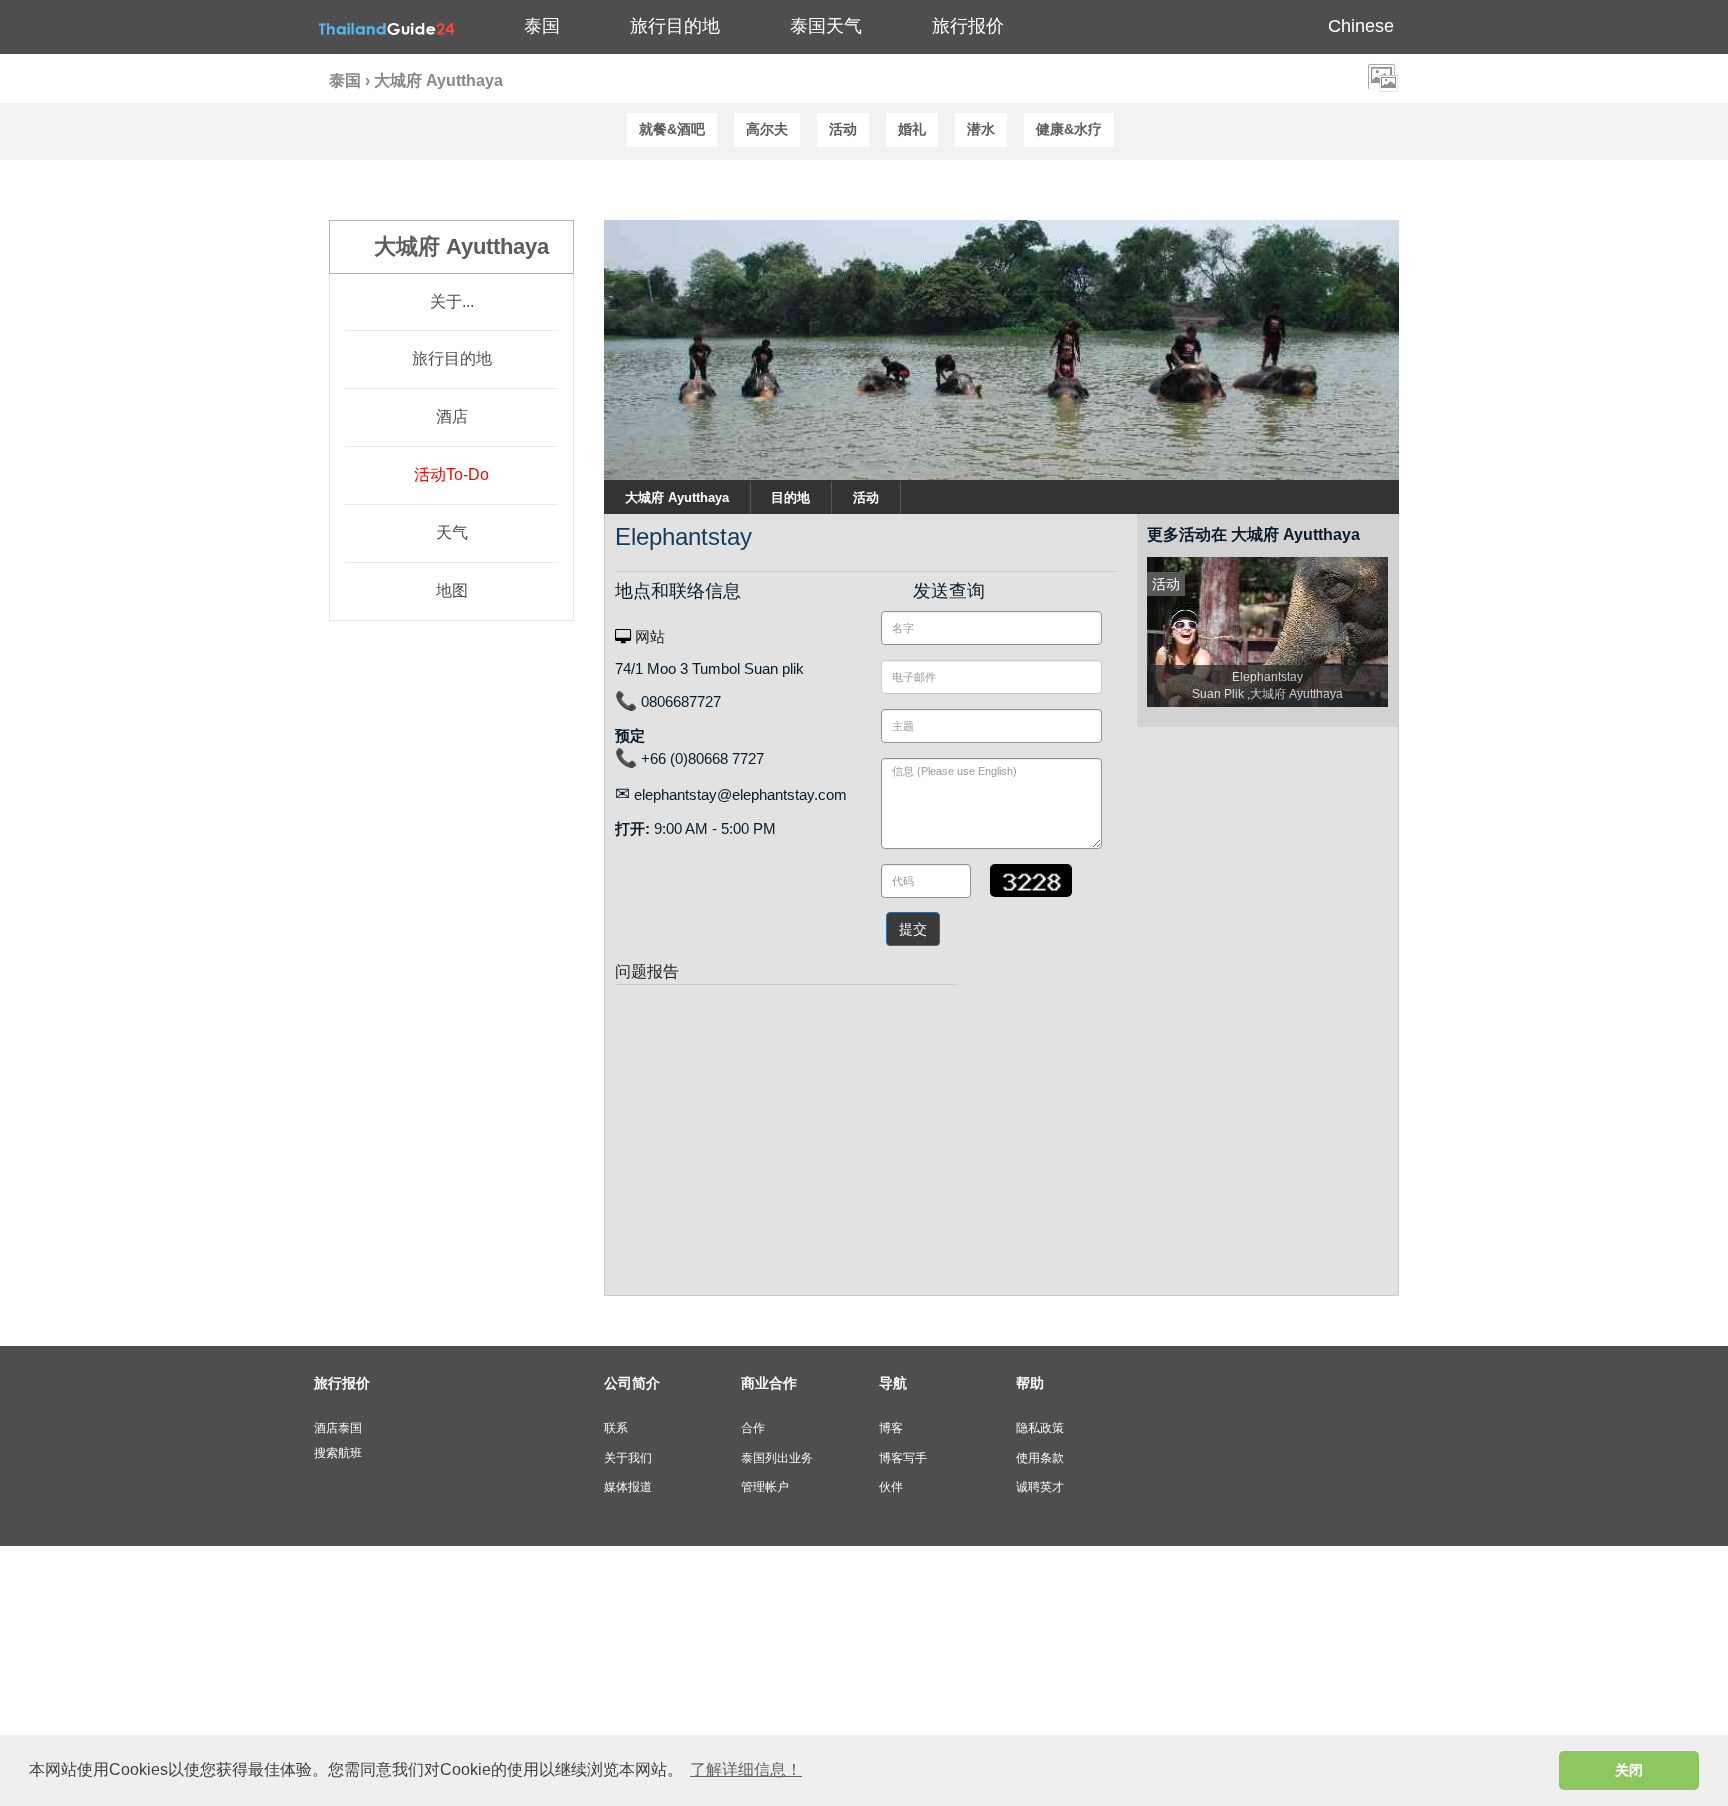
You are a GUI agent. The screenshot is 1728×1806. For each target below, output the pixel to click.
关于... (452, 301)
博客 (891, 1428)
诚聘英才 (1040, 1487)
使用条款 (1040, 1458)
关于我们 (628, 1458)
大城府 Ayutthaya (677, 497)
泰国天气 (826, 26)
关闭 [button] (1629, 1770)
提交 (913, 929)
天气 (452, 532)
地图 (452, 590)
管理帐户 (765, 1487)
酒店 (452, 416)
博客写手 (903, 1458)
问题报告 (647, 971)
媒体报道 (628, 1487)
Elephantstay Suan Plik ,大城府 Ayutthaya (1267, 685)
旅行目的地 (452, 358)
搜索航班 (338, 1453)
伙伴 (891, 1487)
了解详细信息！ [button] (746, 1769)
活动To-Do (451, 474)
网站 (648, 636)
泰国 (542, 26)
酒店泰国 (338, 1428)
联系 (616, 1428)
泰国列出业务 (777, 1458)
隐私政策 (1040, 1428)
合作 (753, 1428)
